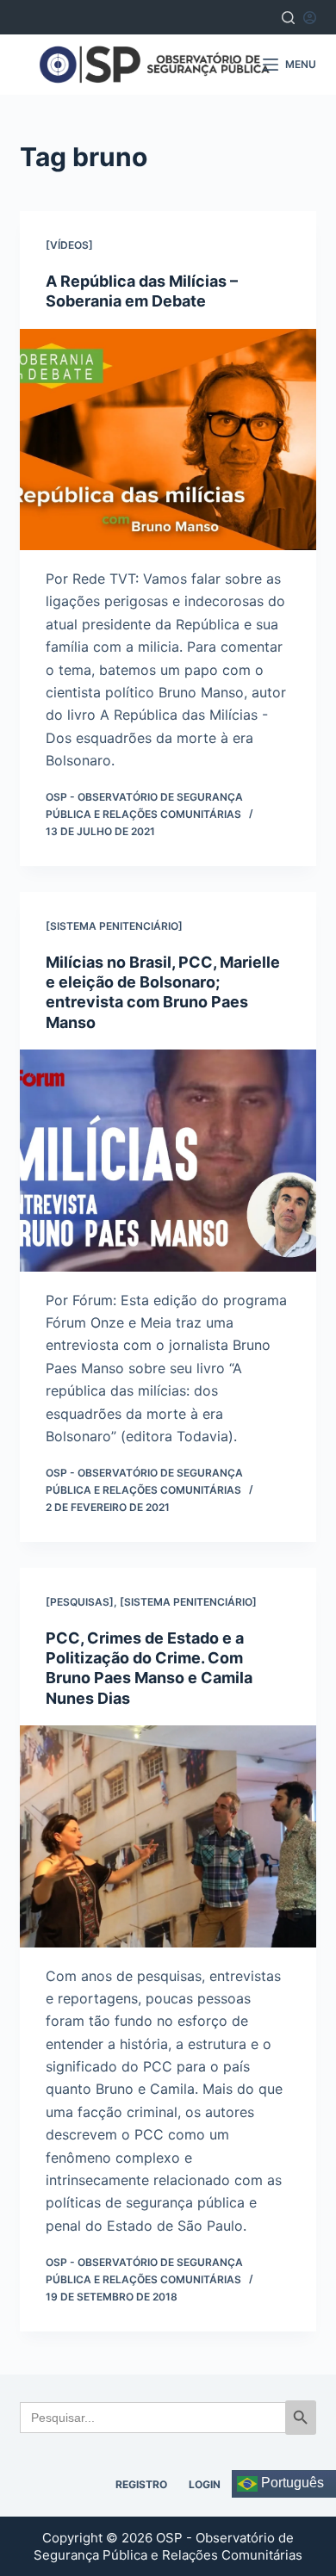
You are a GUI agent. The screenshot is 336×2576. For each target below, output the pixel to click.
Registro (141, 2484)
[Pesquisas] (80, 1602)
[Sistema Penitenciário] (114, 926)
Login (205, 2484)
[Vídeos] (69, 245)
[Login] (310, 18)
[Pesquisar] (288, 18)
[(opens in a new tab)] (168, 440)
